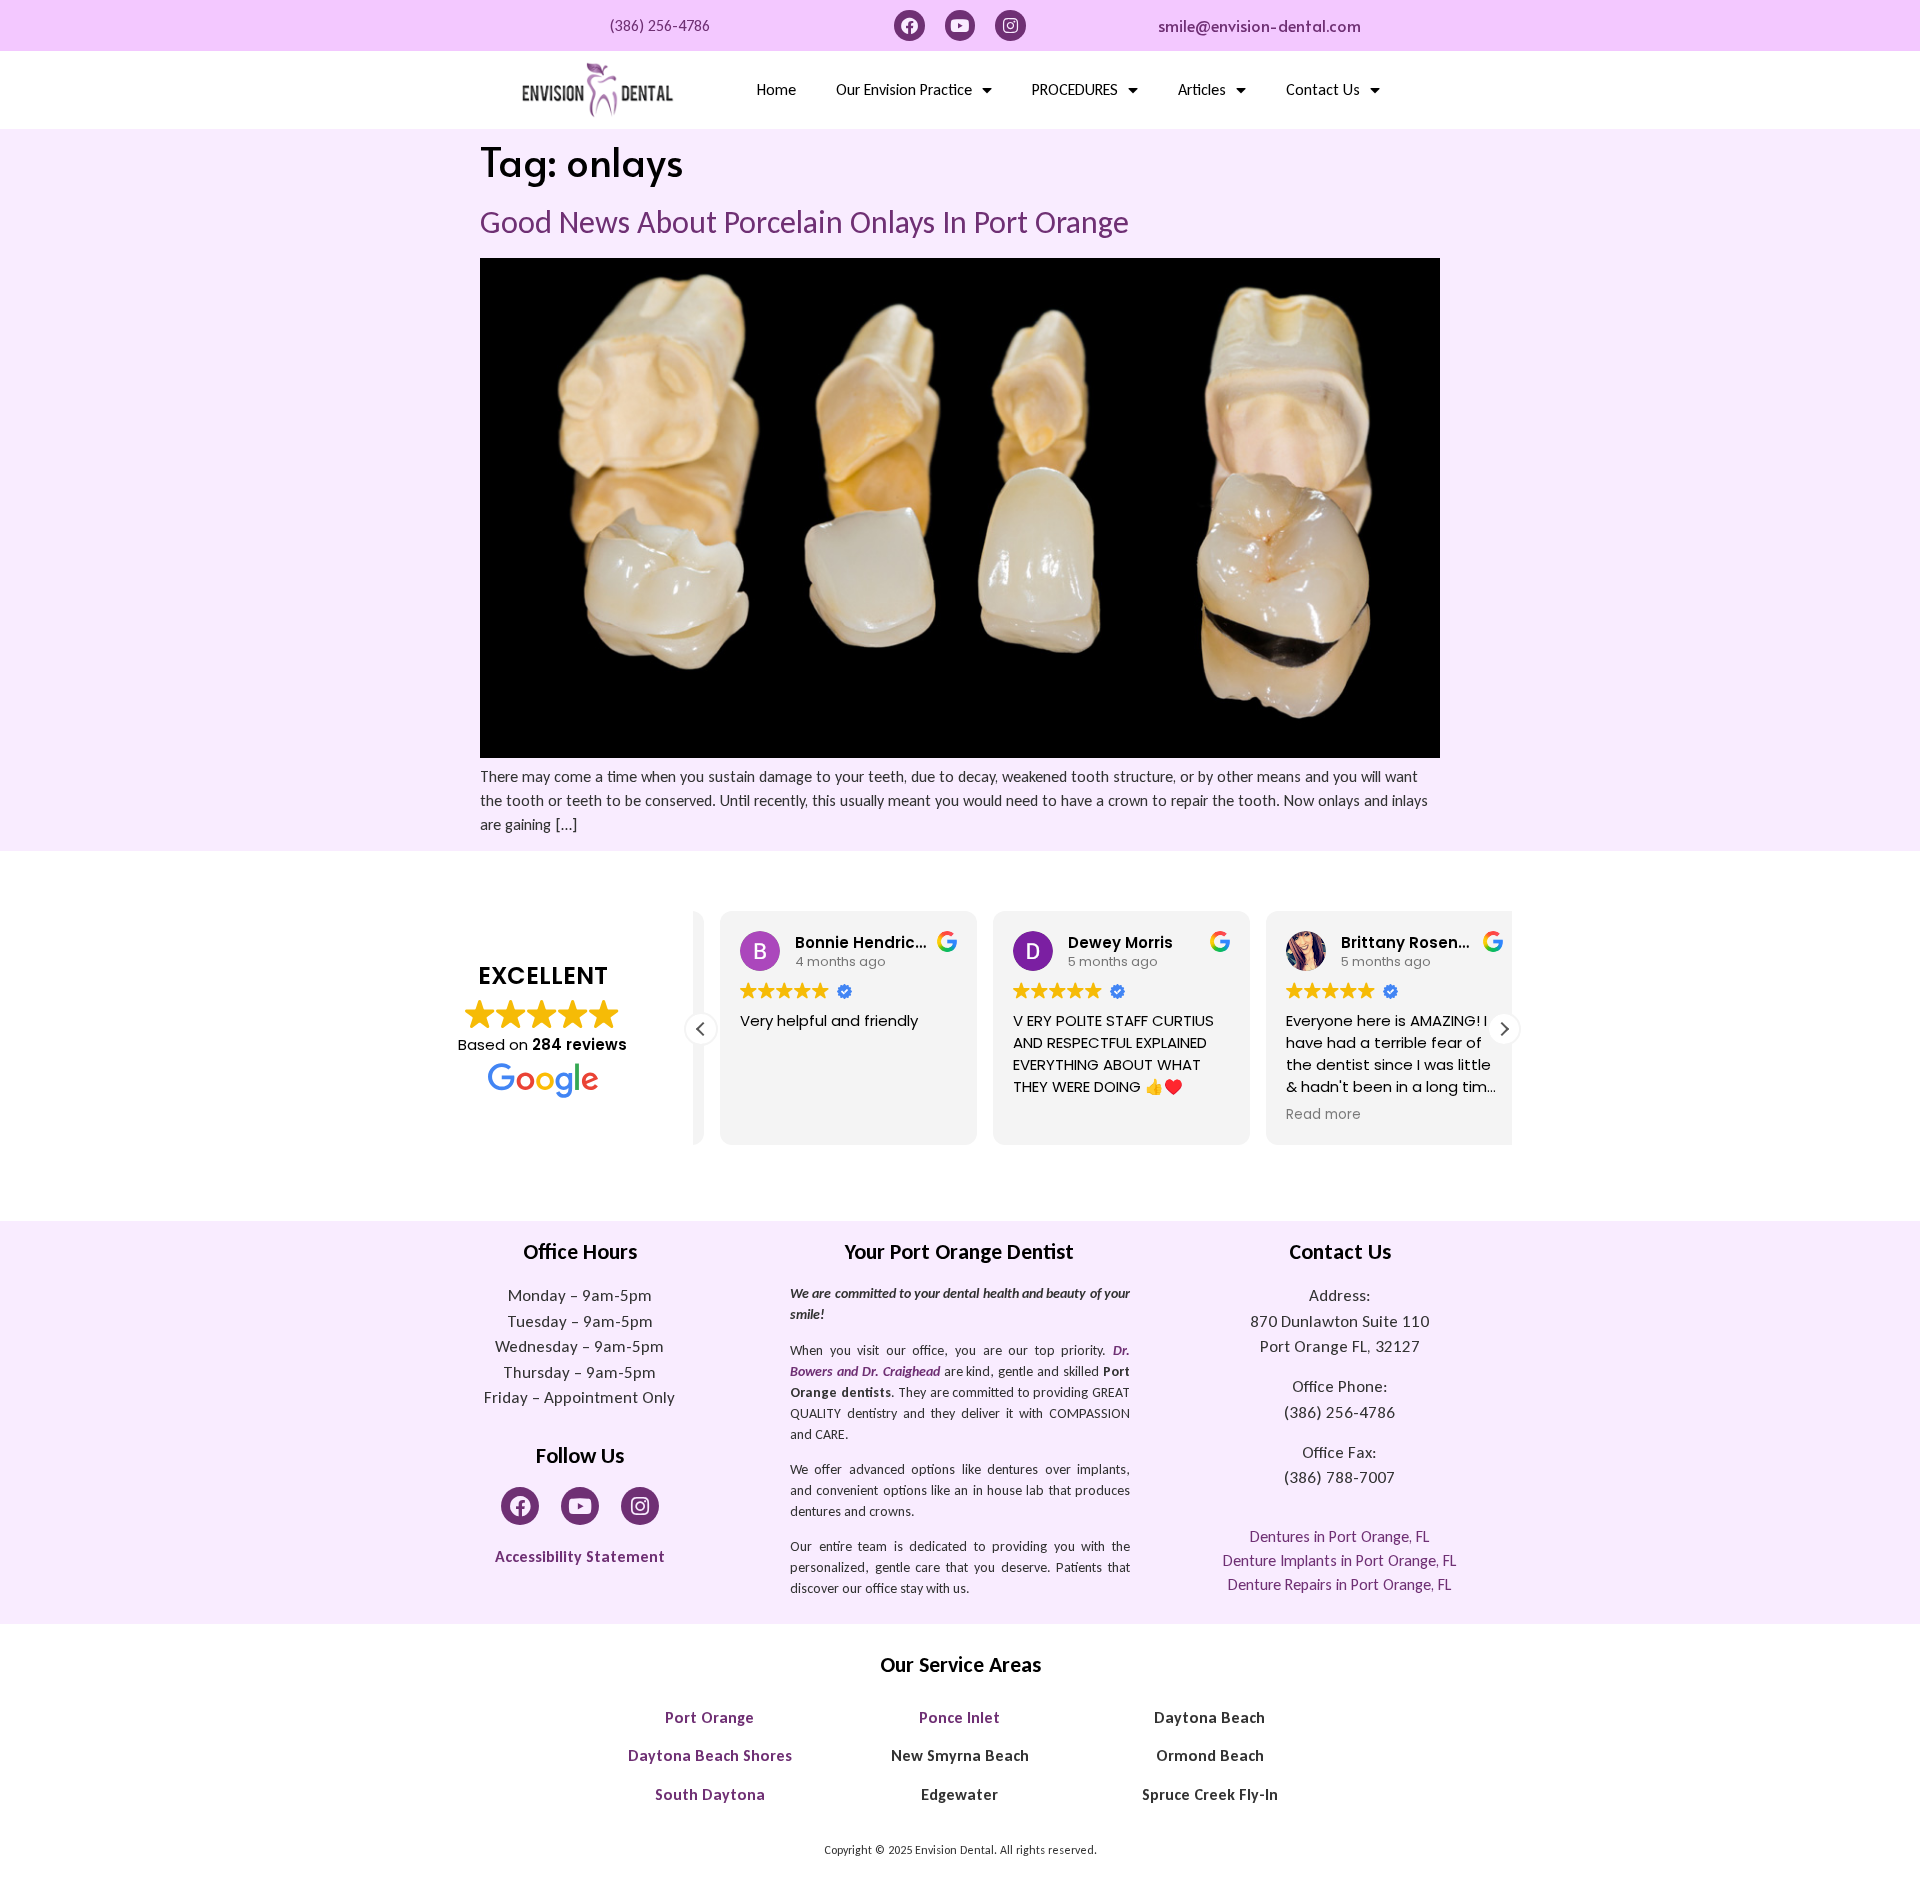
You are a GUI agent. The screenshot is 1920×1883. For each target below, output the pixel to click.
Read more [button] (1304, 1115)
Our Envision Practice (904, 89)
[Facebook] (909, 25)
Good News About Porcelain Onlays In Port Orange (804, 222)
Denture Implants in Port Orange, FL (1339, 1560)
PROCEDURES (1075, 89)
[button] (1504, 1029)
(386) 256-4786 (660, 25)
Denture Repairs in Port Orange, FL (1339, 1584)
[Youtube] (960, 25)
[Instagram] (1010, 25)
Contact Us (1323, 89)
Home (776, 89)
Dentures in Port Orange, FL (1339, 1536)
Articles (1202, 89)
